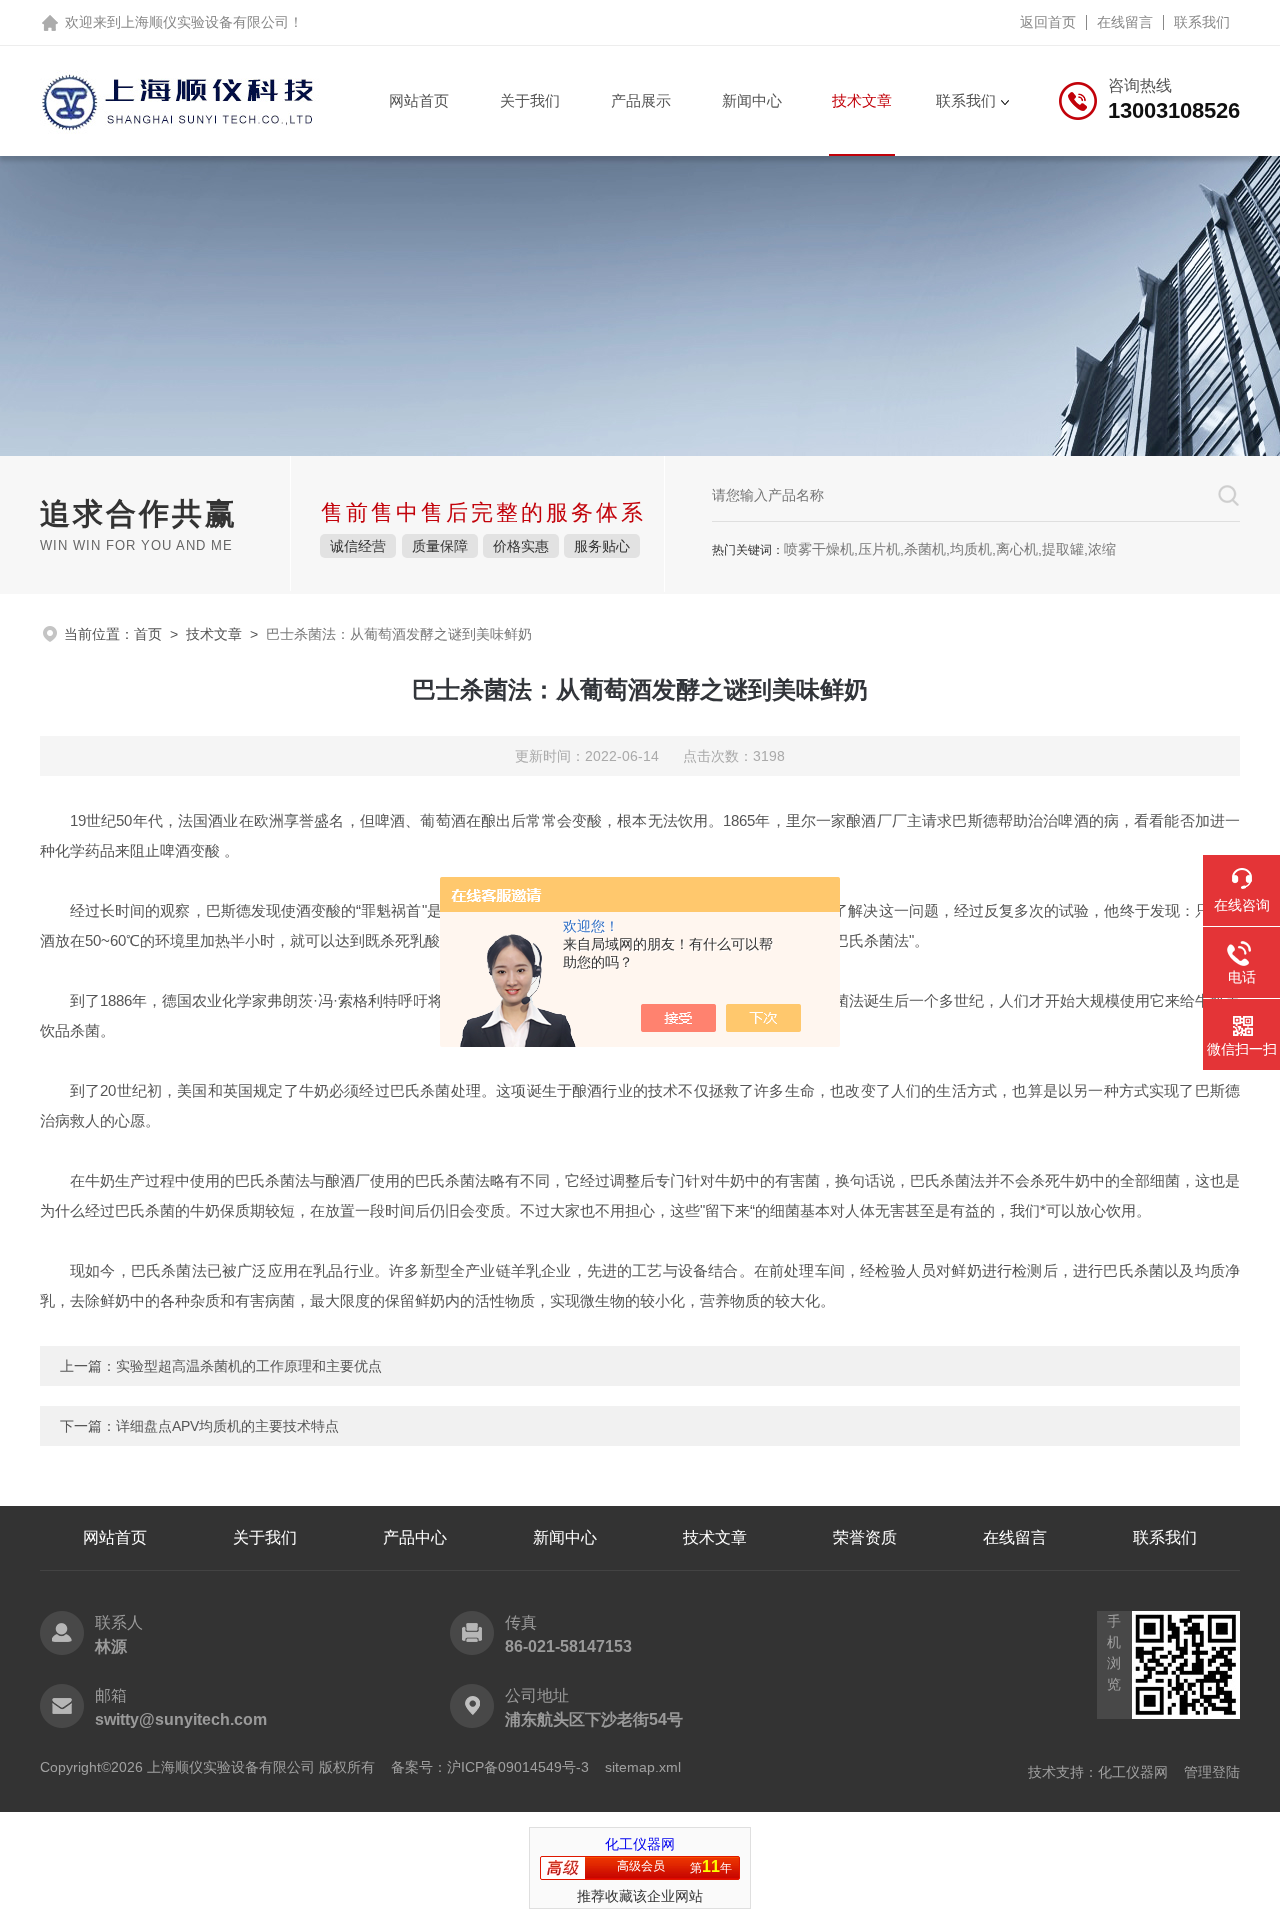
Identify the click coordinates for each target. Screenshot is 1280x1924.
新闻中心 (752, 100)
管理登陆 (1212, 1772)
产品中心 (415, 1537)
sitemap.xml (643, 1767)
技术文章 (862, 100)
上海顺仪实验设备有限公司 (205, 22)
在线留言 (1125, 22)
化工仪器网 (1133, 1772)
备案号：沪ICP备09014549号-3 (490, 1767)
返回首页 (1048, 22)
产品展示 (641, 100)
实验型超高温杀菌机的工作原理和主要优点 (249, 1366)
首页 (148, 634)
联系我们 (1202, 22)
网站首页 (419, 100)
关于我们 (530, 100)
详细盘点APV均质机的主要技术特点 (227, 1426)
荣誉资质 (865, 1537)
